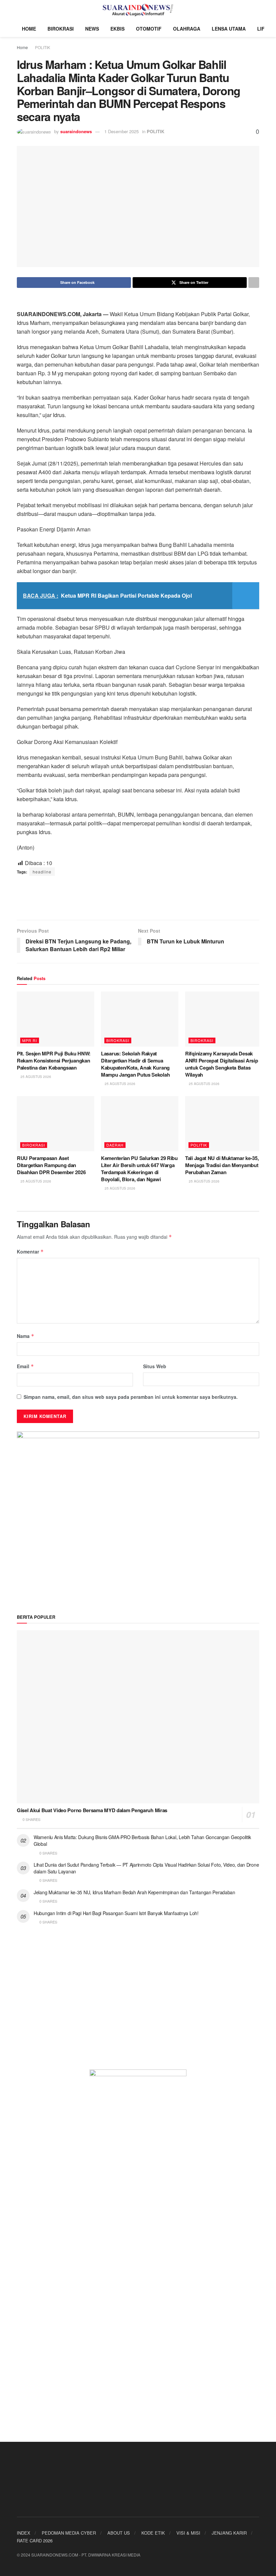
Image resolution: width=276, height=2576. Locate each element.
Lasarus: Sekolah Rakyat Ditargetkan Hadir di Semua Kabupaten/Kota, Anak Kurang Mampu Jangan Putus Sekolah (135, 1064)
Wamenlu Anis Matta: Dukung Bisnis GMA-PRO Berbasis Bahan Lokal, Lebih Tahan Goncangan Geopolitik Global (142, 1840)
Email (25, 1366)
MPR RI (30, 1040)
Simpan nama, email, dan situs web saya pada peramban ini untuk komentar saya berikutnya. (131, 1397)
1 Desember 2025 (122, 131)
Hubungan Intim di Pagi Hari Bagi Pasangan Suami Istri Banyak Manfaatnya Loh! (116, 1913)
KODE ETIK (153, 2533)
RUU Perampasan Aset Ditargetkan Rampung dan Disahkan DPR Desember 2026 (51, 1165)
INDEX (24, 2533)
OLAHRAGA (187, 29)
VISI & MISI (188, 2533)
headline (42, 872)
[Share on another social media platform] (254, 283)
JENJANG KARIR (229, 2533)
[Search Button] (256, 10)
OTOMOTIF (149, 29)
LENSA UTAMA (229, 29)
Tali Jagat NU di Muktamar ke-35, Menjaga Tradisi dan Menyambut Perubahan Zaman (222, 1165)
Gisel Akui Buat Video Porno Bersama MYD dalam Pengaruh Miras (92, 1810)
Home (22, 47)
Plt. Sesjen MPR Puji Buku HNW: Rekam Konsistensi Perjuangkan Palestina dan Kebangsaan (54, 1060)
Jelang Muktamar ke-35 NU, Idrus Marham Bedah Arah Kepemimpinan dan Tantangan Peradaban (134, 1892)
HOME (29, 29)
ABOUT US (119, 2533)
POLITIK (43, 47)
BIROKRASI (61, 29)
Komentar (30, 1252)
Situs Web (155, 1366)
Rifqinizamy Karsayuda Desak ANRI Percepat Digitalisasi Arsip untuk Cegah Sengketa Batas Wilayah (221, 1064)
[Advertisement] (138, 898)
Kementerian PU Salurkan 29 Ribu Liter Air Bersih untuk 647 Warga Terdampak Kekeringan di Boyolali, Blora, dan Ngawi (139, 1169)
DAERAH (115, 1145)
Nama (26, 1336)
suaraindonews (76, 131)
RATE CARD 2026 (35, 2541)
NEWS (92, 29)
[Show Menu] (20, 10)
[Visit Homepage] (138, 10)
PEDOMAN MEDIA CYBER (69, 2533)
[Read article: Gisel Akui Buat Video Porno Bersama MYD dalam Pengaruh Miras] (138, 1717)
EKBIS (117, 29)
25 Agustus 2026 (35, 1077)
